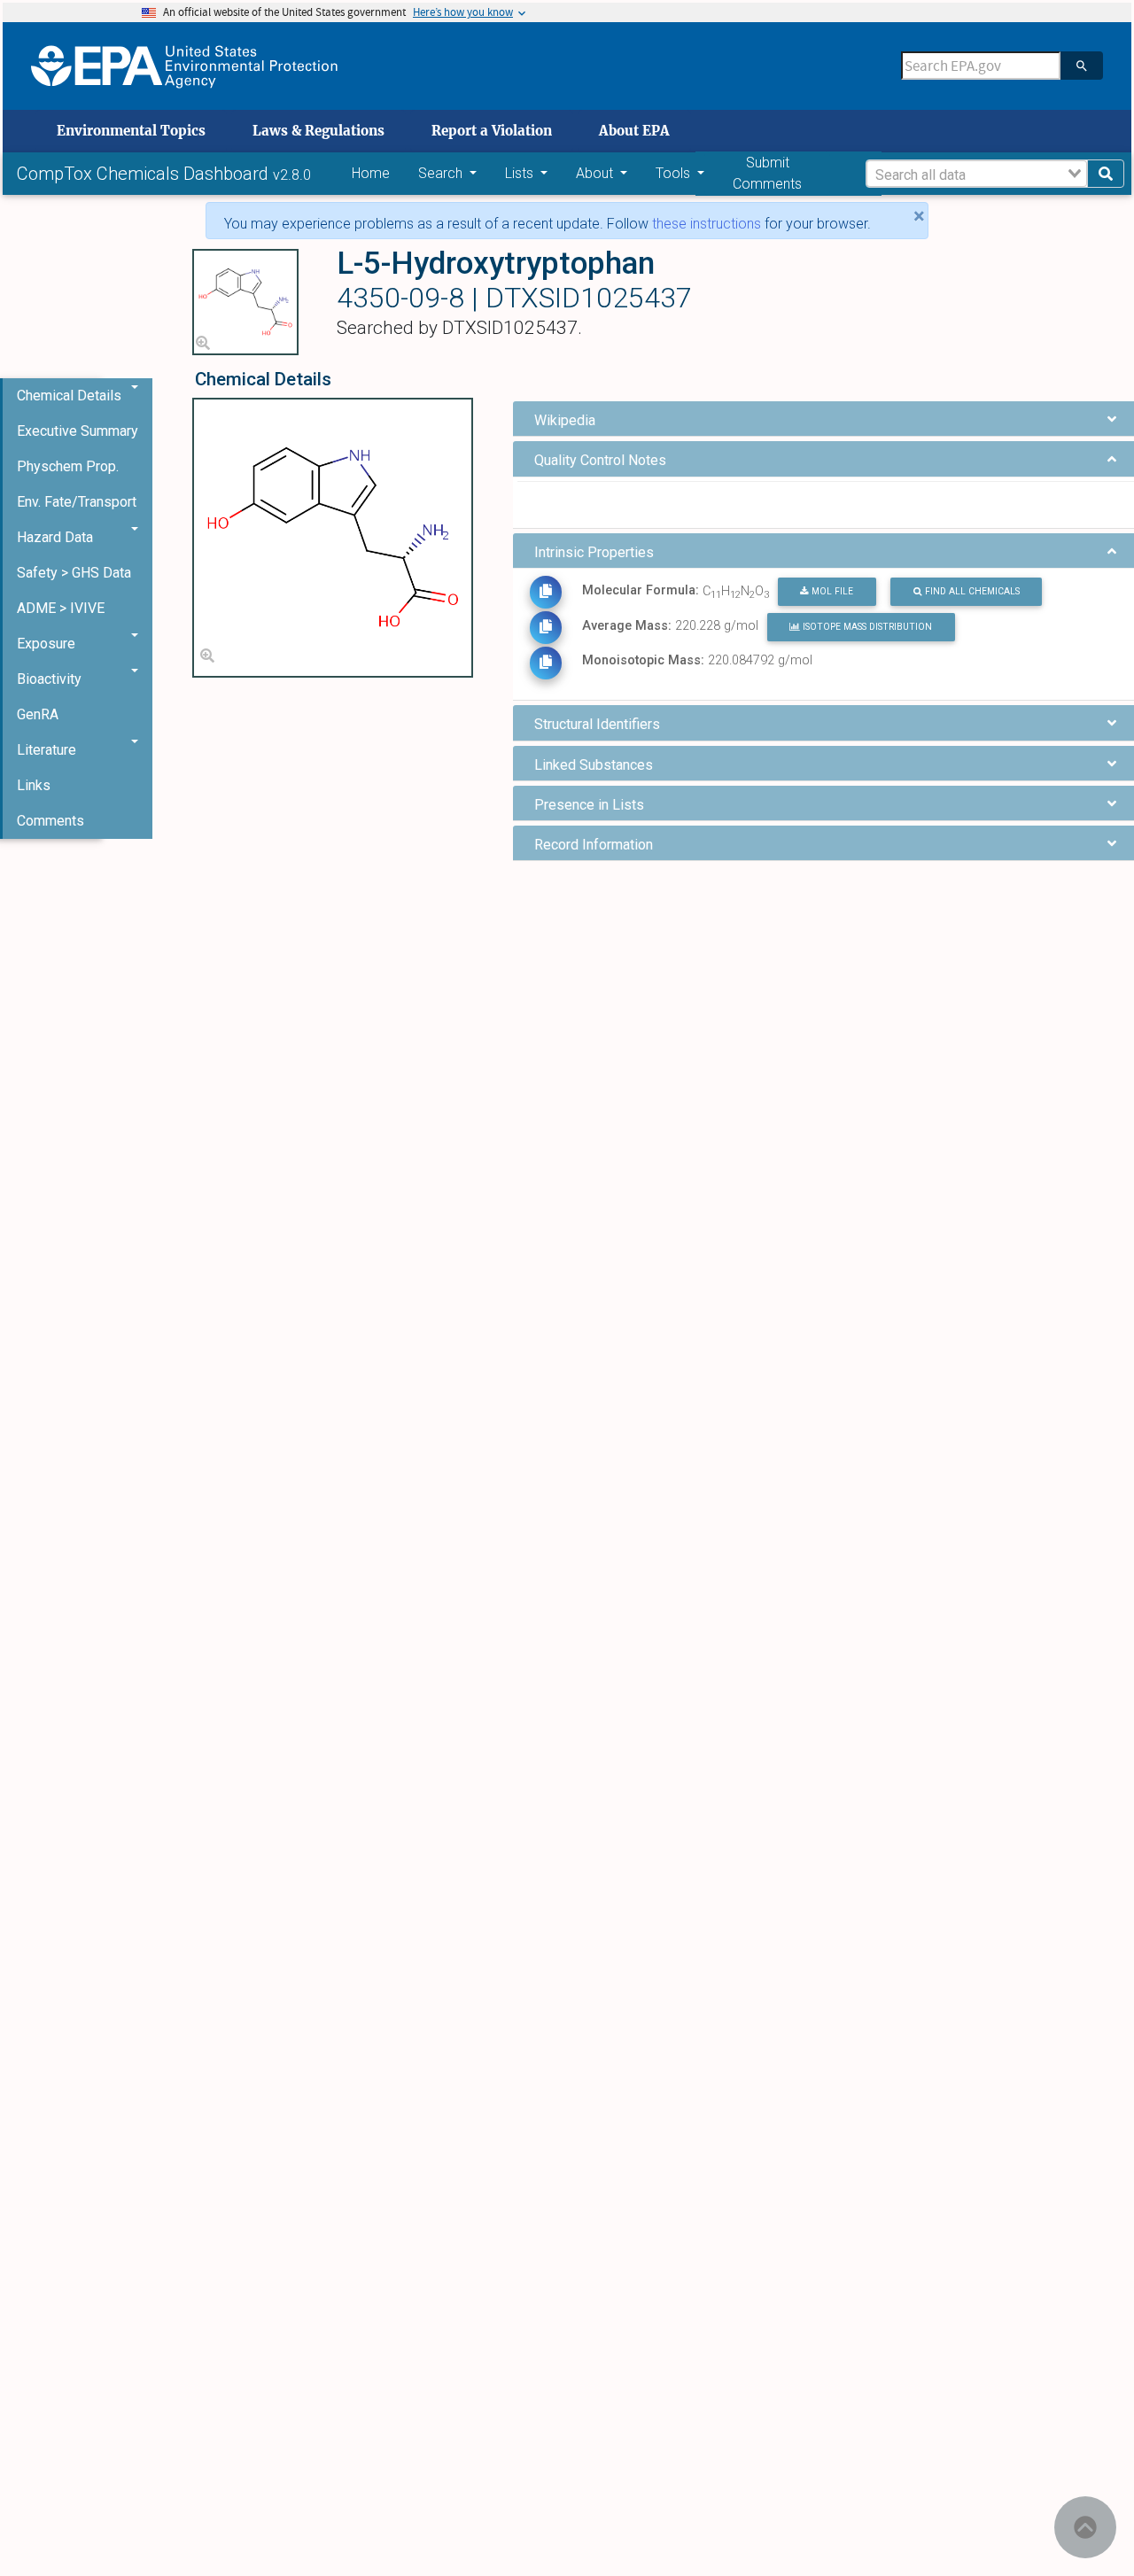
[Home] (184, 66)
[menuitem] (78, 431)
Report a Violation (492, 131)
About (596, 173)
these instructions (707, 224)
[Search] (1082, 66)
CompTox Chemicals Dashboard (145, 174)
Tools (675, 173)
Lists (521, 173)
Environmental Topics (131, 131)
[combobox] (977, 174)
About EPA (634, 131)
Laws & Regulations (318, 131)
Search (442, 173)
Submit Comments (767, 173)
